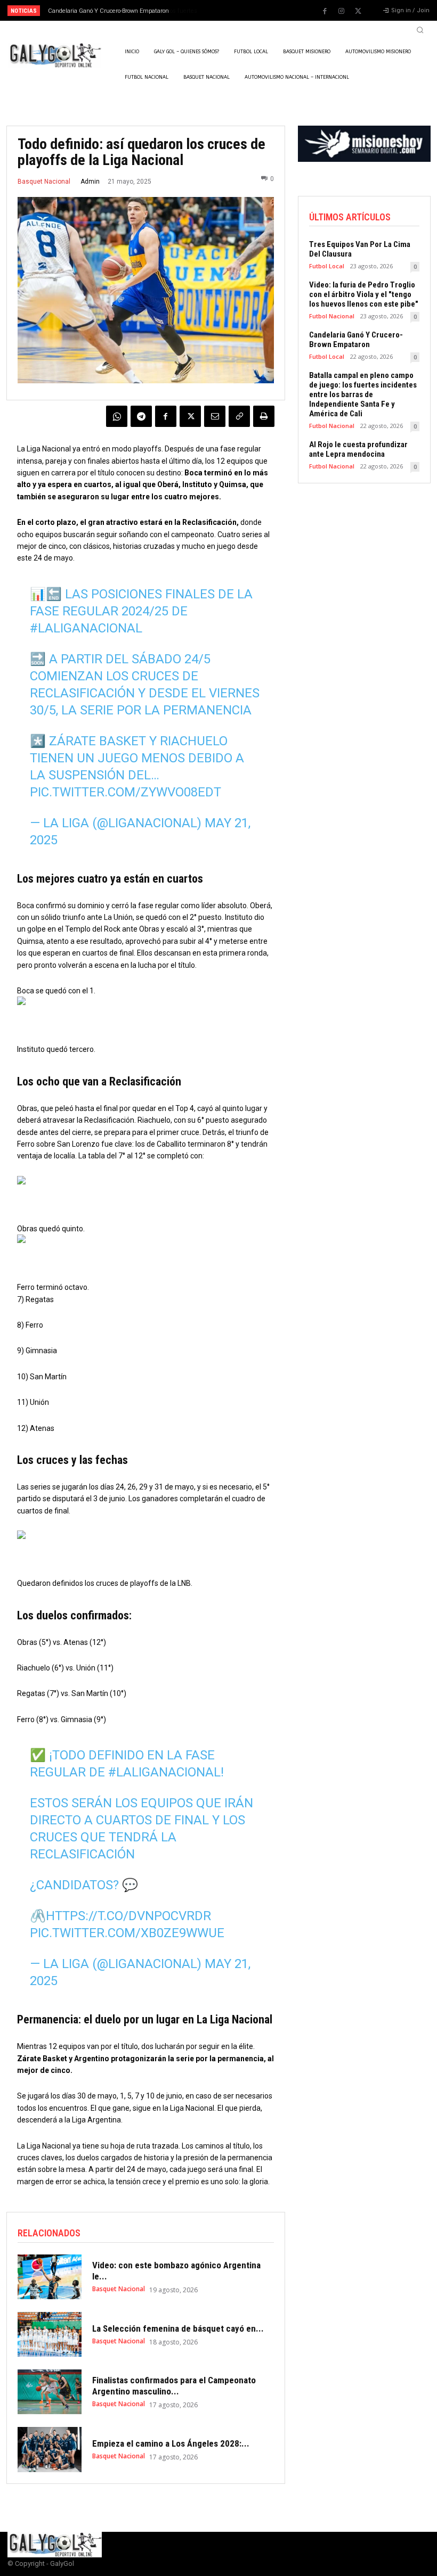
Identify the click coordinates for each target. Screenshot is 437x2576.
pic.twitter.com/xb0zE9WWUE (127, 1933)
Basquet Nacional (44, 182)
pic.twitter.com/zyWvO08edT (126, 792)
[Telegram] (141, 416)
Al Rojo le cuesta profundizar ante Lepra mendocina (358, 449)
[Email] (215, 416)
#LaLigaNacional (86, 628)
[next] (241, 10)
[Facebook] (325, 11)
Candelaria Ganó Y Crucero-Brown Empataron (356, 340)
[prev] (224, 10)
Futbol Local (327, 266)
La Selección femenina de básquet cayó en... (178, 2328)
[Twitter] (358, 11)
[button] (420, 30)
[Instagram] (342, 11)
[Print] (264, 416)
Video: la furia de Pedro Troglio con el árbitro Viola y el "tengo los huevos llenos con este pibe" (364, 294)
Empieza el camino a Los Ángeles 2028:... (171, 2443)
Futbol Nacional (332, 316)
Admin (90, 182)
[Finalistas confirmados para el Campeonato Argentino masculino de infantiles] (50, 2392)
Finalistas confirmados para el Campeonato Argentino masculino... (174, 2385)
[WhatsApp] (117, 416)
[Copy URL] (239, 416)
